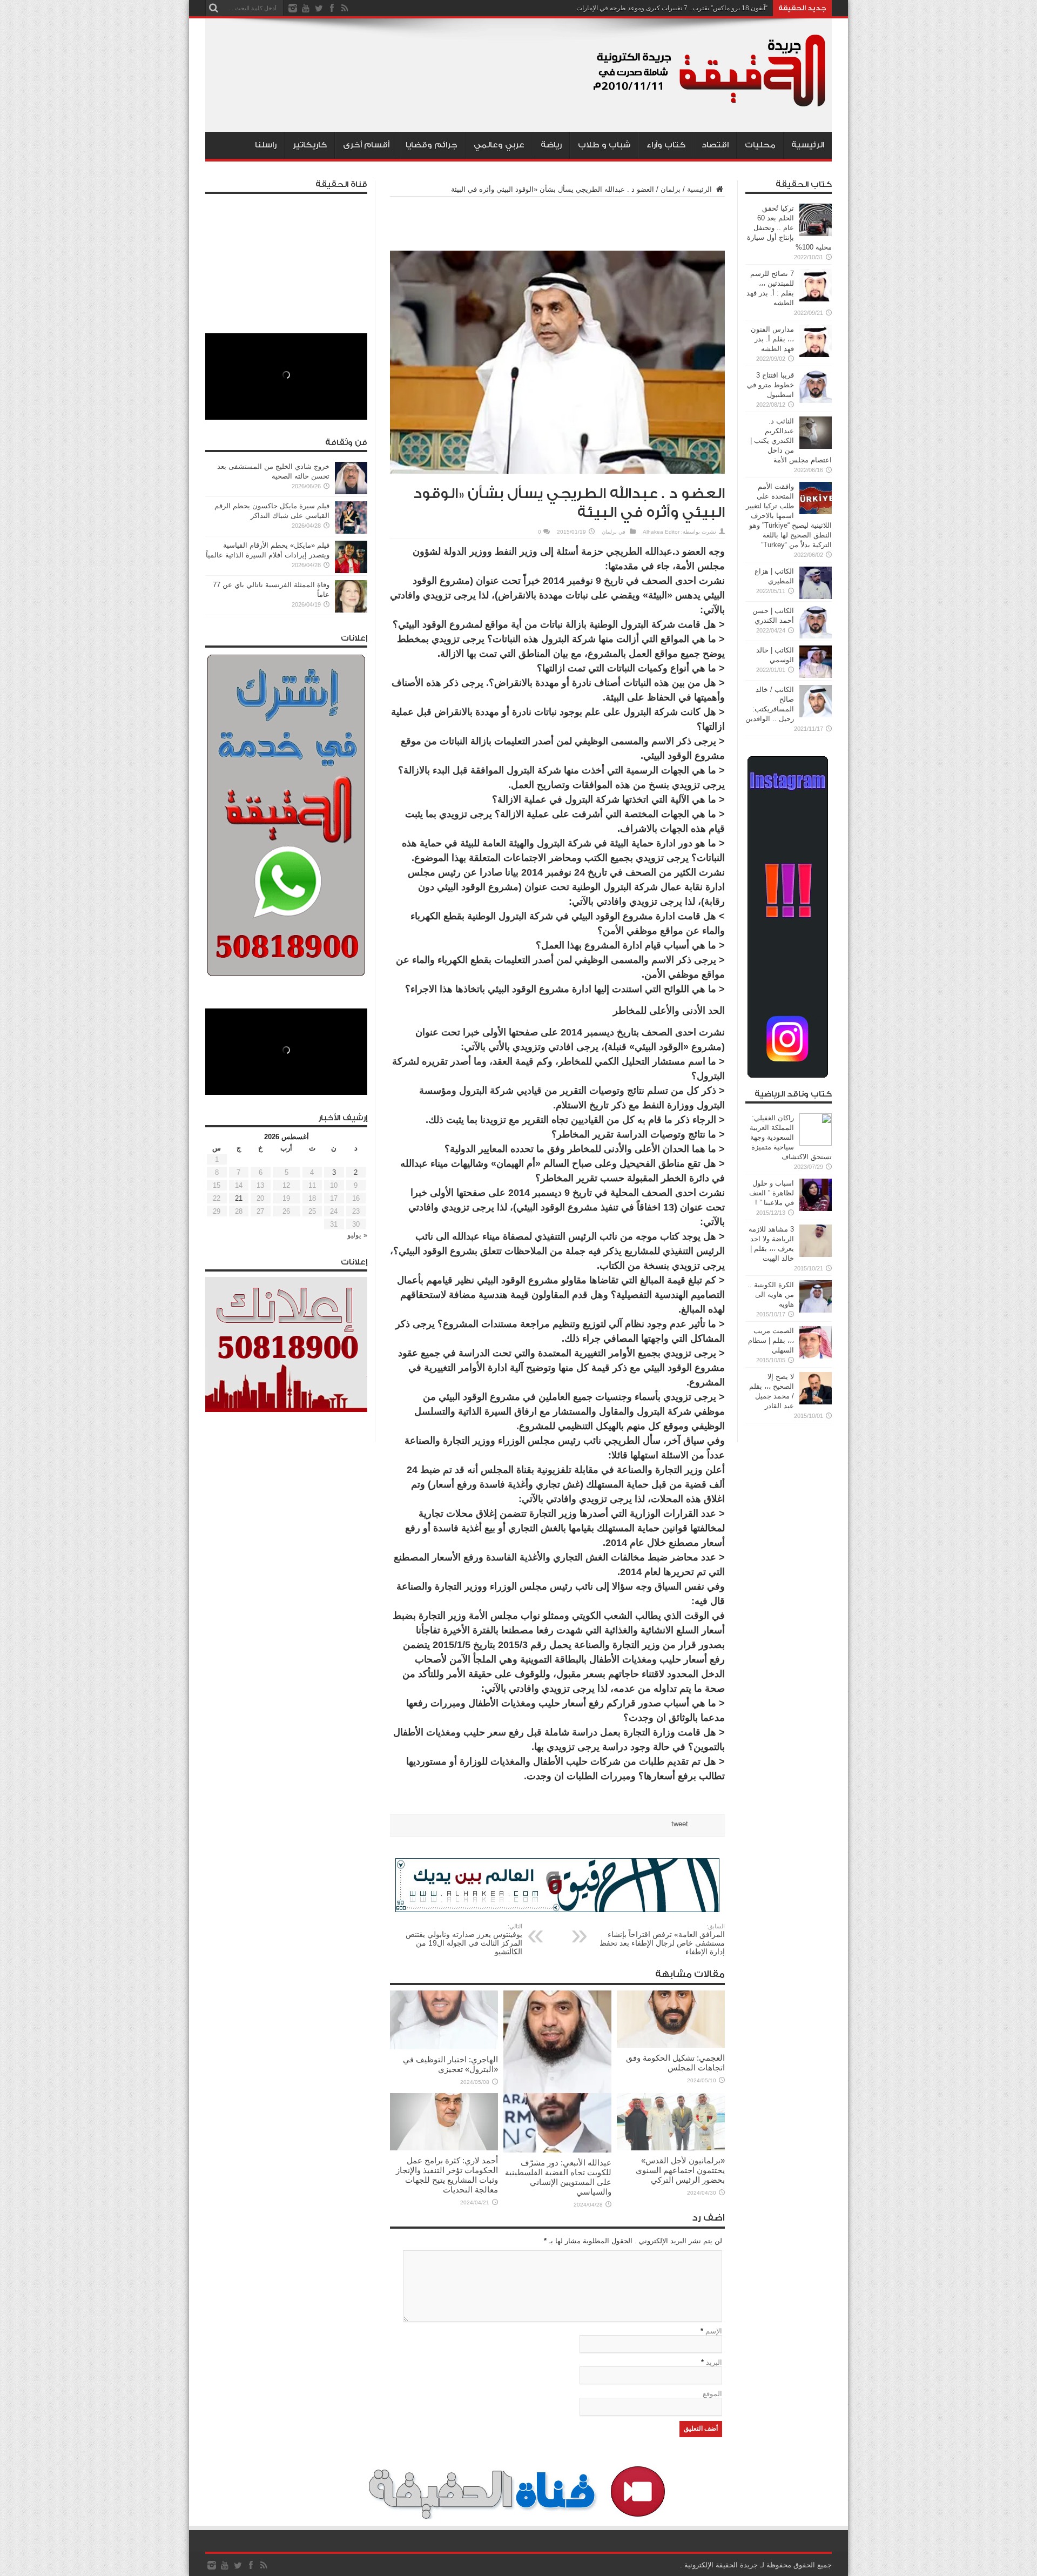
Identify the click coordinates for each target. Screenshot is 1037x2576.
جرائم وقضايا (432, 145)
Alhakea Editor (661, 532)
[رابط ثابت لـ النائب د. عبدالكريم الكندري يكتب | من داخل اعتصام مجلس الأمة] (816, 446)
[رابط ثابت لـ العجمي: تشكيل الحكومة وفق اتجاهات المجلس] (671, 2045)
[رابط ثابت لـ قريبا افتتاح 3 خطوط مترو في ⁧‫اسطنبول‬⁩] (816, 401)
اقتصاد (715, 145)
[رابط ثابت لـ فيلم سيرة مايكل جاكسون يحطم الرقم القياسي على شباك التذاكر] (351, 531)
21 (239, 1198)
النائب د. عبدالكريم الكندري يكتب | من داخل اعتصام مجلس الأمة (791, 440)
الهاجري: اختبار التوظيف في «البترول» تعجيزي (450, 2064)
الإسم (714, 2331)
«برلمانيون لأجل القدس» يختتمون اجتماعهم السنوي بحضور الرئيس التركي (680, 2170)
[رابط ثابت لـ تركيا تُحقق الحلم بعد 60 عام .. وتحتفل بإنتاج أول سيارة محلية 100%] (816, 234)
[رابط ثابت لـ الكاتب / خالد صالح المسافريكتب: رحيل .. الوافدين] (816, 715)
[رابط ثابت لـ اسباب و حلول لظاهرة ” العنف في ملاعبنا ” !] (816, 1209)
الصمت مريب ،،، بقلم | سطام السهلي (771, 1340)
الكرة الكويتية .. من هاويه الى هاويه (771, 1294)
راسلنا (266, 145)
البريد (714, 2362)
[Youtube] (306, 8)
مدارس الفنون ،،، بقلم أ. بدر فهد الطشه (772, 339)
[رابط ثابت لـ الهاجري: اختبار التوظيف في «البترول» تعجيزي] (444, 2047)
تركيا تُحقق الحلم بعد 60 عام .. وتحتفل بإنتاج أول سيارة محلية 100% (789, 228)
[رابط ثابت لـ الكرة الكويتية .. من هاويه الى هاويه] (816, 1310)
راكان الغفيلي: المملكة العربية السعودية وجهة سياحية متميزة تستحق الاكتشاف (791, 1137)
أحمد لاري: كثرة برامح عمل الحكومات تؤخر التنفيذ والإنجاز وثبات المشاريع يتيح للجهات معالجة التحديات (447, 2175)
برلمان (671, 189)
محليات (760, 145)
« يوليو (357, 1235)
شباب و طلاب (604, 145)
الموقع (712, 2394)
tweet (680, 1824)
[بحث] (213, 8)
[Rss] (345, 8)
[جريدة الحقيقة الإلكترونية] (710, 105)
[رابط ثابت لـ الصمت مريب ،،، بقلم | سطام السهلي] (816, 1356)
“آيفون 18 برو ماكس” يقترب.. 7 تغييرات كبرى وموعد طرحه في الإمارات (672, 8)
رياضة (551, 145)
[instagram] (293, 8)
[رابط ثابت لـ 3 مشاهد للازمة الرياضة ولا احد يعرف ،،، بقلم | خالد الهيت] (816, 1255)
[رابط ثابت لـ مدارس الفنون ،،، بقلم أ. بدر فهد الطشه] (816, 355)
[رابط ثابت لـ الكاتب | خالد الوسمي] (816, 675)
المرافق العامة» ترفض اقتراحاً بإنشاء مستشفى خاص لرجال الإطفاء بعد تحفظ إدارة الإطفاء (662, 1939)
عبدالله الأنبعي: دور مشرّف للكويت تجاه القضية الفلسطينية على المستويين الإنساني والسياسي (558, 2177)
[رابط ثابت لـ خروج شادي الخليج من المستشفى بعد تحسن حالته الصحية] (351, 492)
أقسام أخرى (366, 145)
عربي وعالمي (499, 145)
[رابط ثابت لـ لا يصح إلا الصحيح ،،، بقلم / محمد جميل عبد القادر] (816, 1402)
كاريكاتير (310, 145)
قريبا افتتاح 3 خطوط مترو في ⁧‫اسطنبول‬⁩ (770, 385)
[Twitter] (319, 8)
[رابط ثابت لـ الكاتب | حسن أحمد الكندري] (816, 636)
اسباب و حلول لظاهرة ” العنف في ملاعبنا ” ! (772, 1193)
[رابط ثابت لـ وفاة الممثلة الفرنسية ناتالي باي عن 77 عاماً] (351, 610)
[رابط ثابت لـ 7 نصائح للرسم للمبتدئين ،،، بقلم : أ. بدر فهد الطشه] (816, 299)
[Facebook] (332, 8)
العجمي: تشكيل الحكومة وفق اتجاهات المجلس (675, 2063)
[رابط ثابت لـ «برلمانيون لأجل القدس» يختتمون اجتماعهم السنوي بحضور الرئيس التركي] (671, 2148)
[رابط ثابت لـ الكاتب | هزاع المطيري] (816, 597)
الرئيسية (808, 145)
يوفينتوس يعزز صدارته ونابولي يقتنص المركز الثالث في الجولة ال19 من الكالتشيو (464, 1939)
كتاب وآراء (666, 145)
